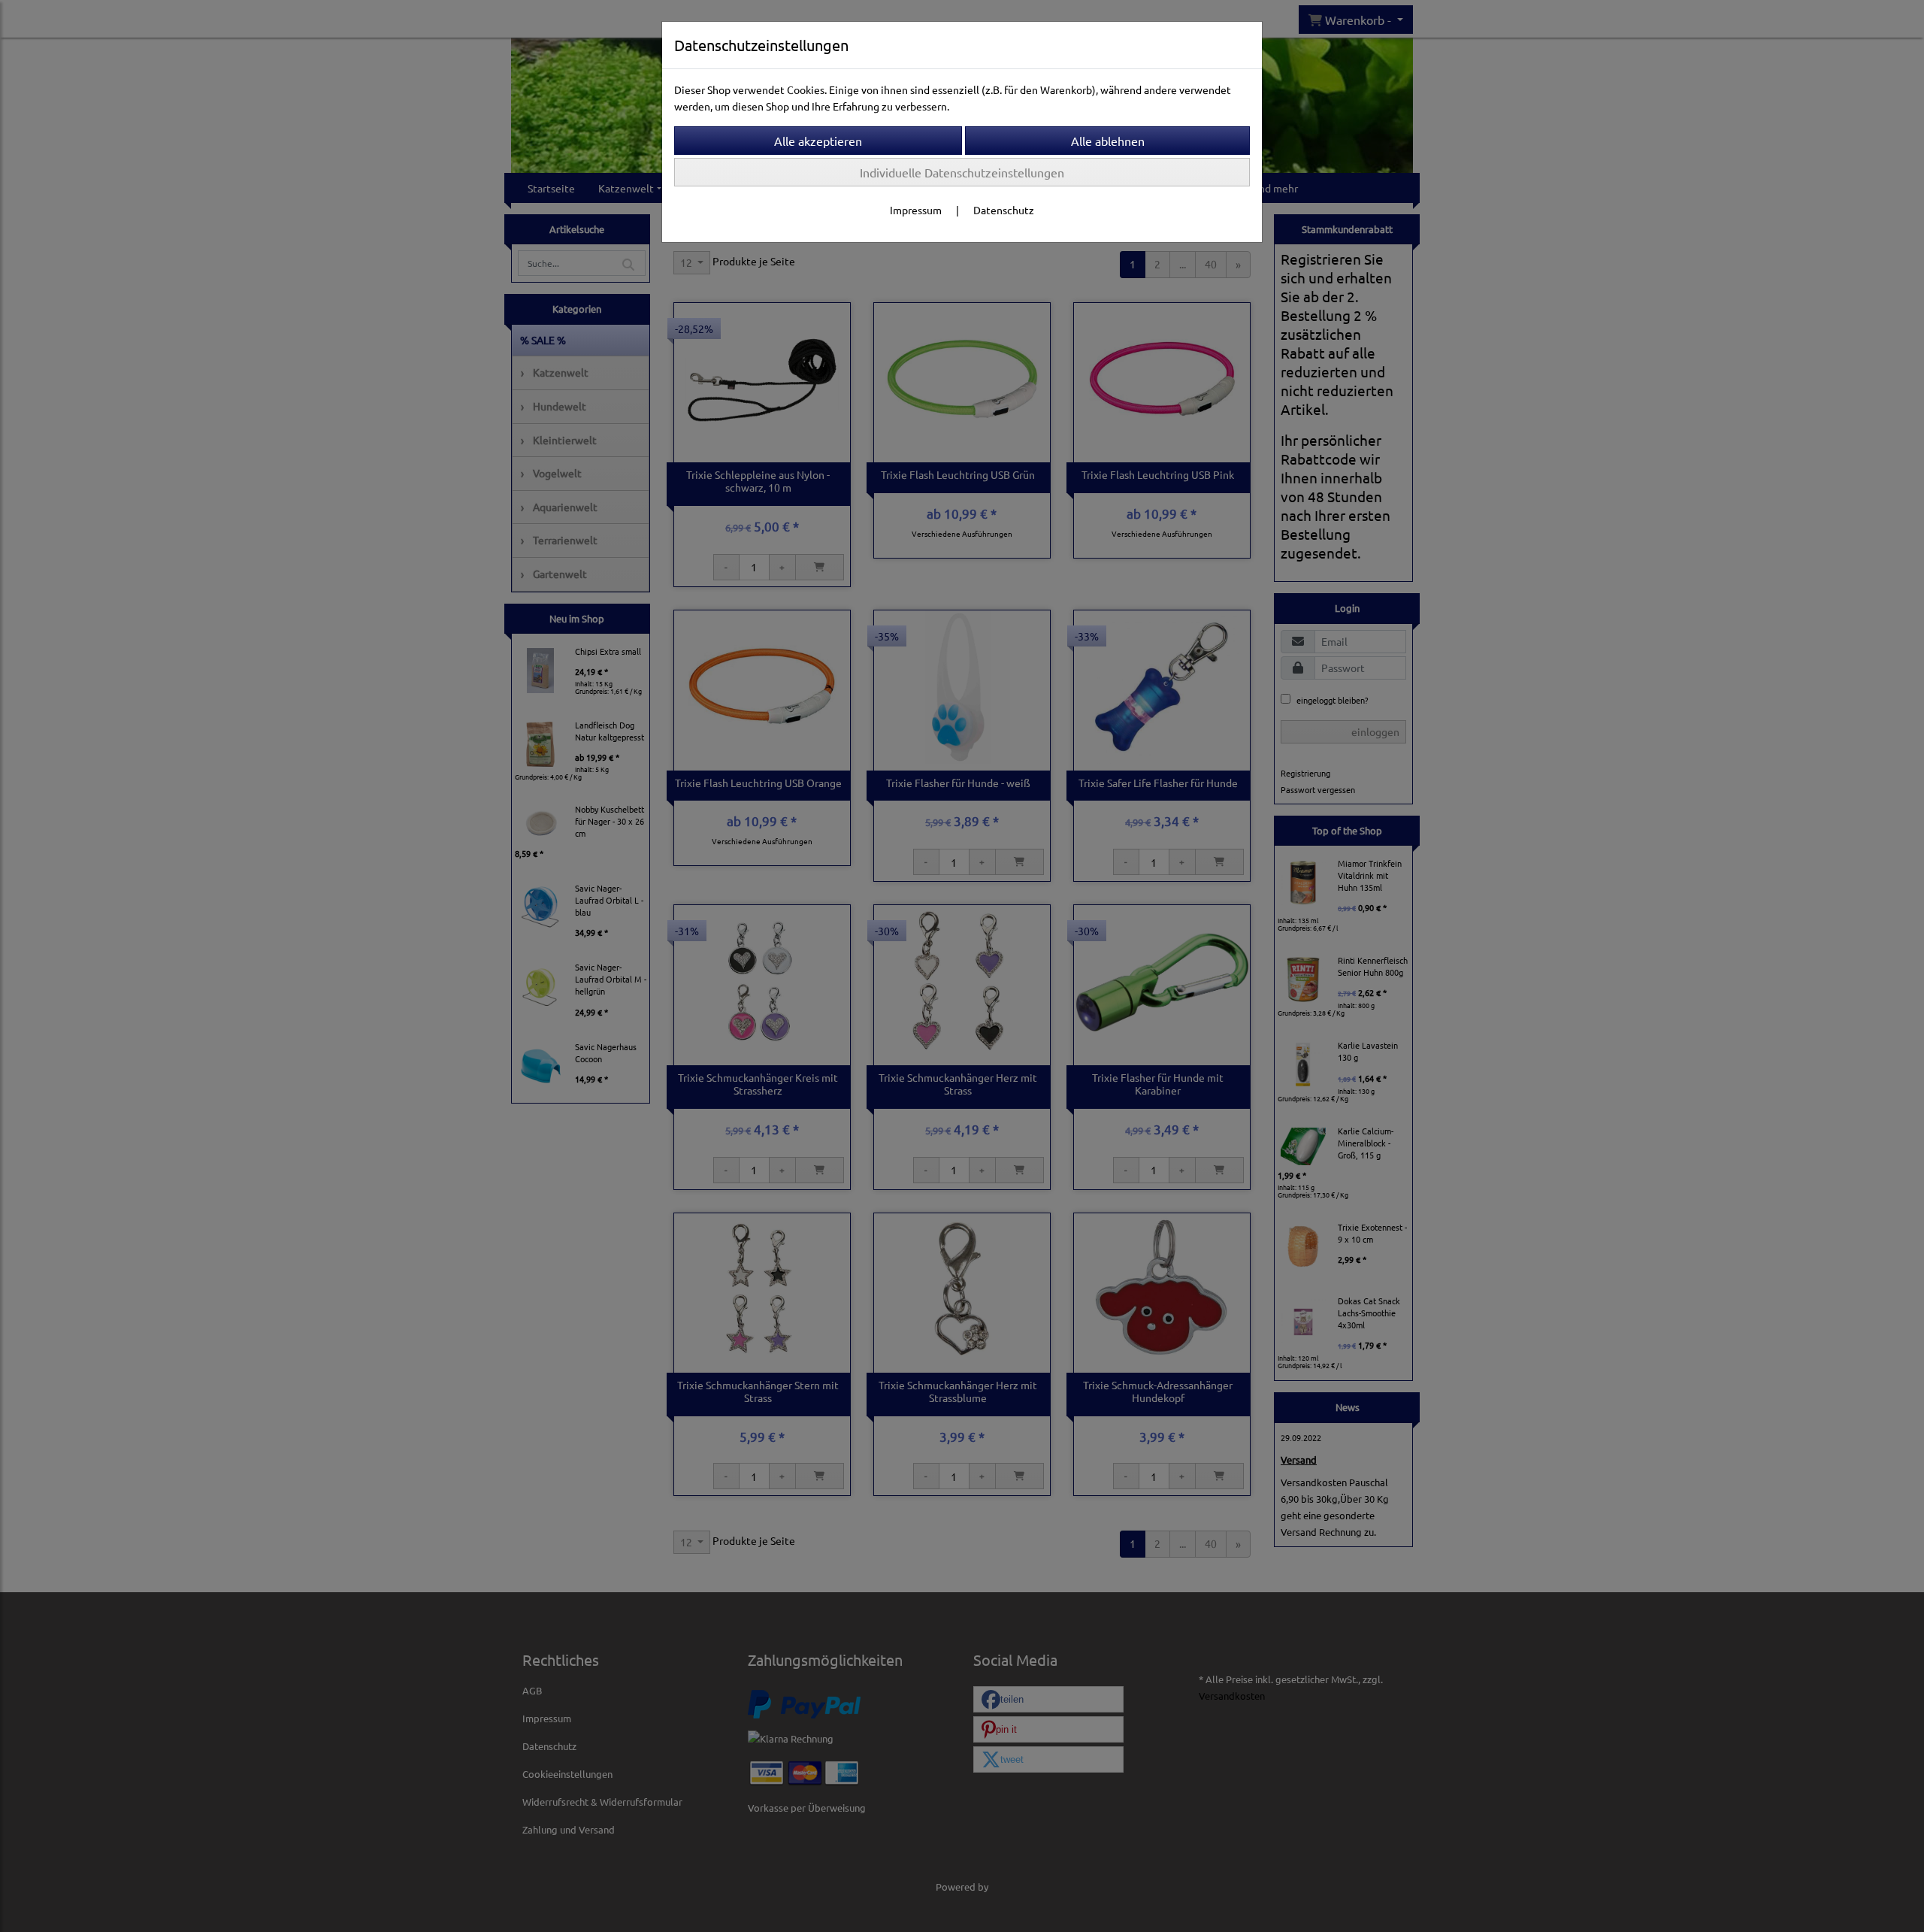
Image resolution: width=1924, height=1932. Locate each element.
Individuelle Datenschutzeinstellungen (962, 172)
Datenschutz (1004, 210)
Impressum (916, 210)
